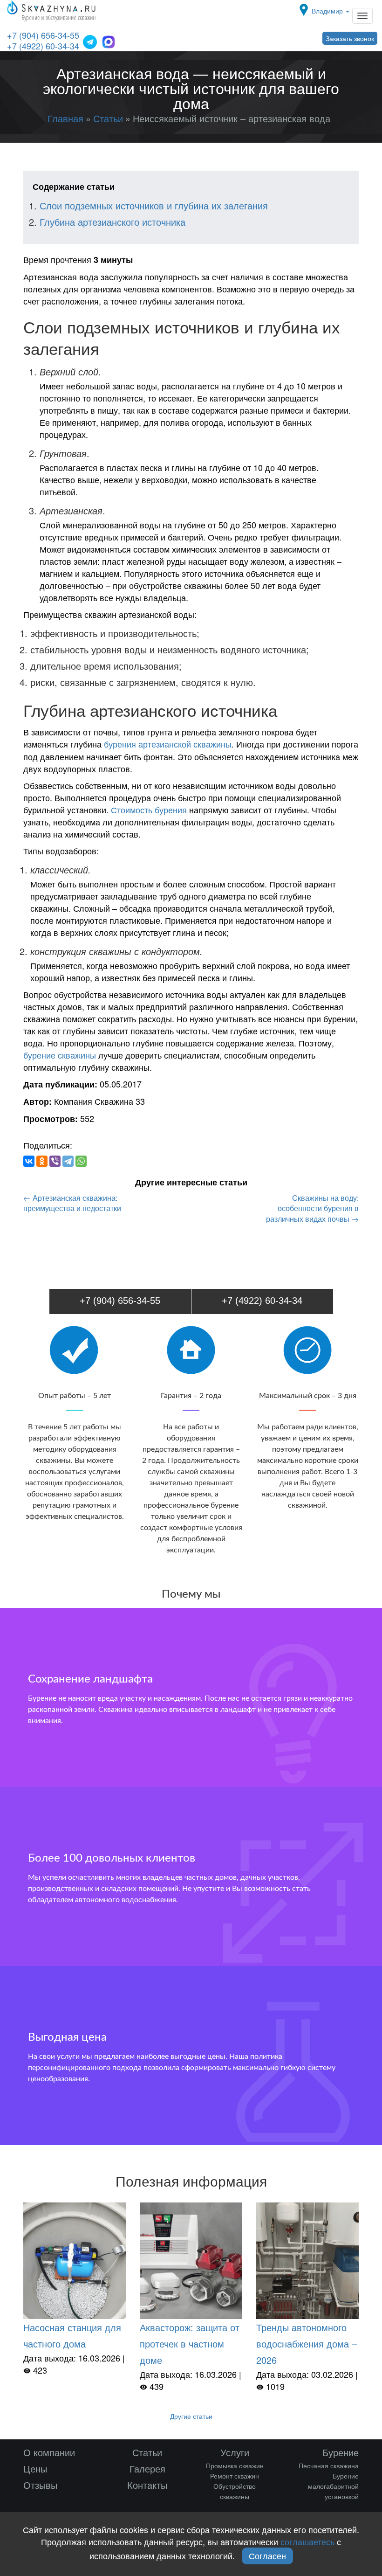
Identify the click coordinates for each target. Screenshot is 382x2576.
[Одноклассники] (42, 1161)
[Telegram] (68, 1161)
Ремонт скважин (235, 2476)
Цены (35, 2469)
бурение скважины (60, 1055)
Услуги (235, 2452)
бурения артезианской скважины (168, 744)
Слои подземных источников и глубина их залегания (154, 205)
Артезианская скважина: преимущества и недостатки (72, 1203)
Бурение (341, 2452)
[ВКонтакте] (29, 1161)
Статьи (147, 2452)
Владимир (328, 11)
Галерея (147, 2469)
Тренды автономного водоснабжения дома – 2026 (307, 2344)
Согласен (267, 2555)
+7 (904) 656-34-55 (43, 35)
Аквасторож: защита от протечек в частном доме (190, 2344)
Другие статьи (191, 2416)
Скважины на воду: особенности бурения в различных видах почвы (312, 1209)
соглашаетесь (307, 2541)
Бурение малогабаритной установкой (333, 2486)
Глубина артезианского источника (113, 222)
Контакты (147, 2485)
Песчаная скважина (329, 2465)
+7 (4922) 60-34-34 (43, 46)
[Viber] (55, 1161)
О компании (49, 2452)
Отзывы (40, 2485)
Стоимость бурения (149, 810)
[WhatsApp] (81, 1161)
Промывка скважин (235, 2465)
